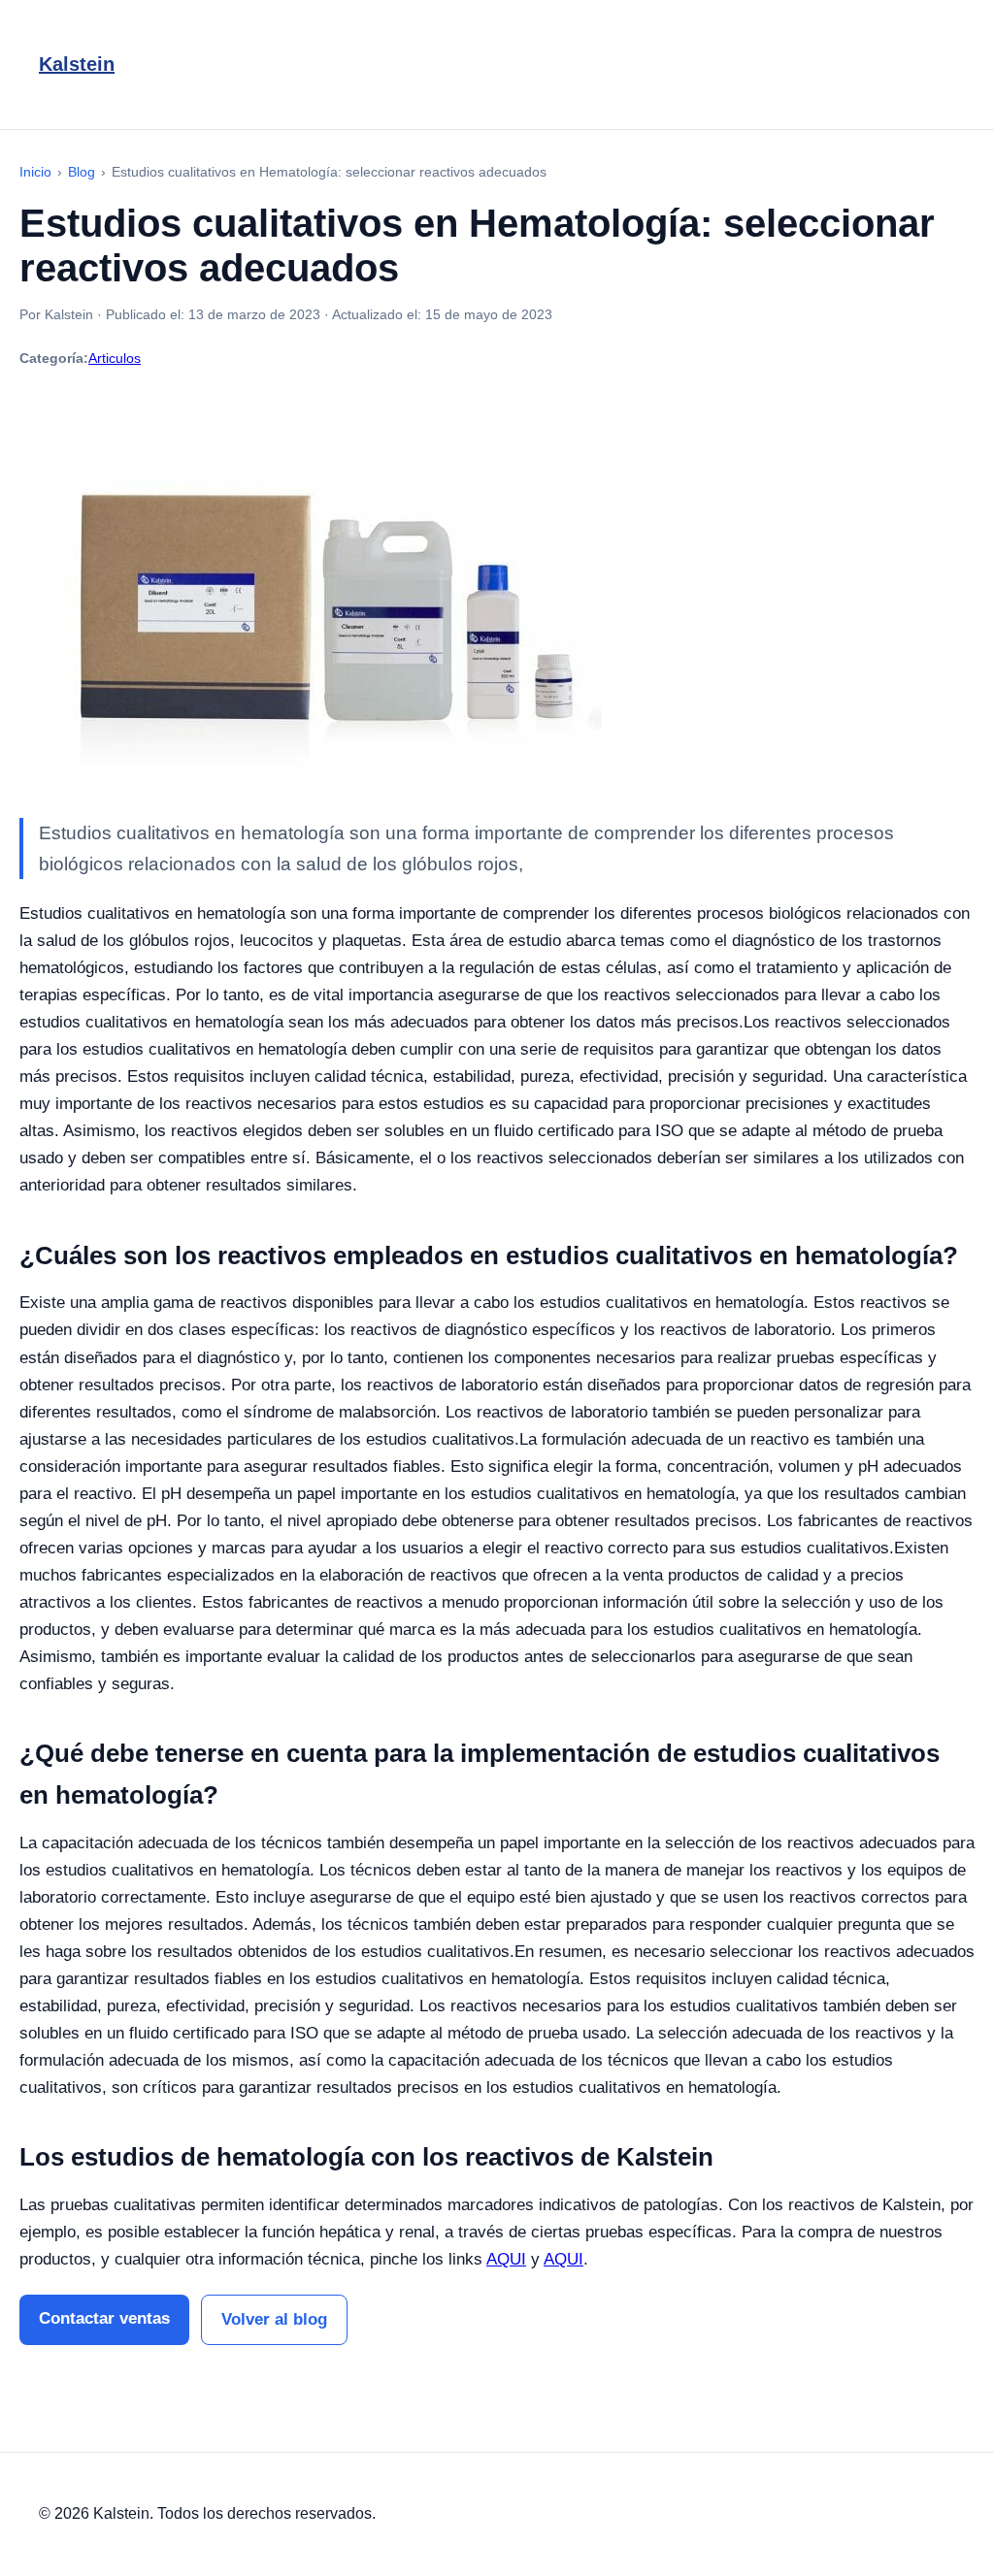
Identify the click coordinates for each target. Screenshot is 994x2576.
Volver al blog (274, 2319)
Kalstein (77, 64)
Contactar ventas (104, 2318)
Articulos (115, 358)
